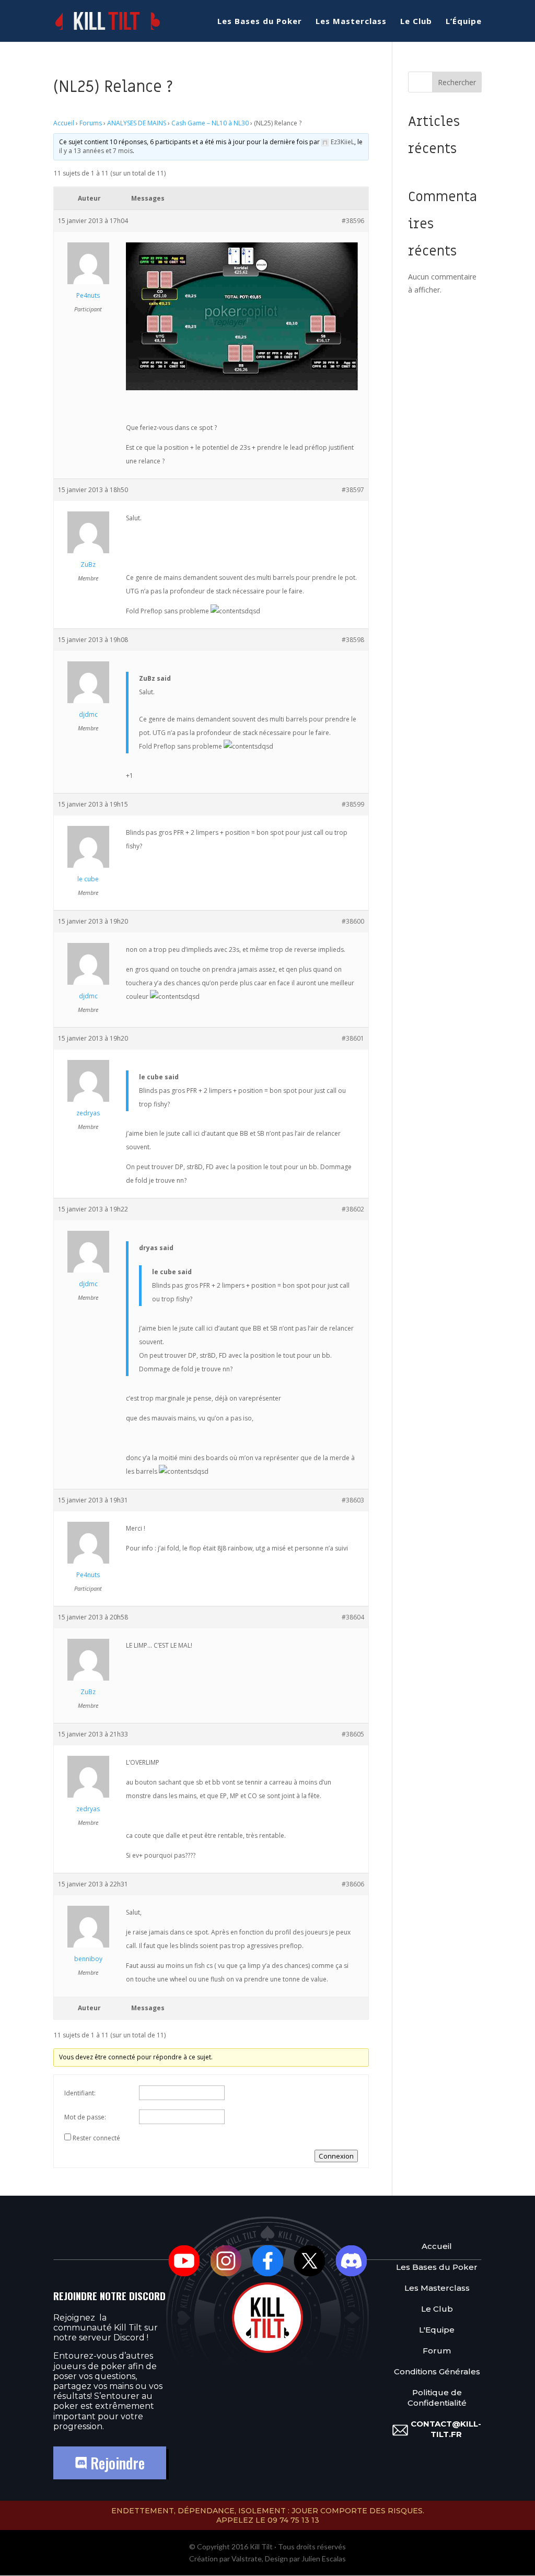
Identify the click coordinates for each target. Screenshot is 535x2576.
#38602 (353, 1209)
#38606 (353, 1884)
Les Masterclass (351, 22)
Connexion (336, 2156)
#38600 (353, 921)
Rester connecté (96, 2138)
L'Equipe (437, 2330)
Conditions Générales (437, 2372)
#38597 (353, 490)
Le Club (416, 22)
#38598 (353, 640)
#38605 (353, 1734)
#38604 (353, 1617)
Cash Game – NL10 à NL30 (210, 123)
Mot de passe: (85, 2117)
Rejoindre (116, 2463)
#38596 (353, 221)
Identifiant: (80, 2093)
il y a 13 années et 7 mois (96, 151)
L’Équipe (464, 22)
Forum (437, 2351)
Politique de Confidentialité (437, 2398)
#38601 (353, 1038)
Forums (91, 123)
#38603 (353, 1500)
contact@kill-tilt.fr (446, 2429)
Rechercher (457, 82)
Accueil (64, 123)
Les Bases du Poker (260, 22)
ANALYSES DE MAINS (137, 123)
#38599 (353, 804)
